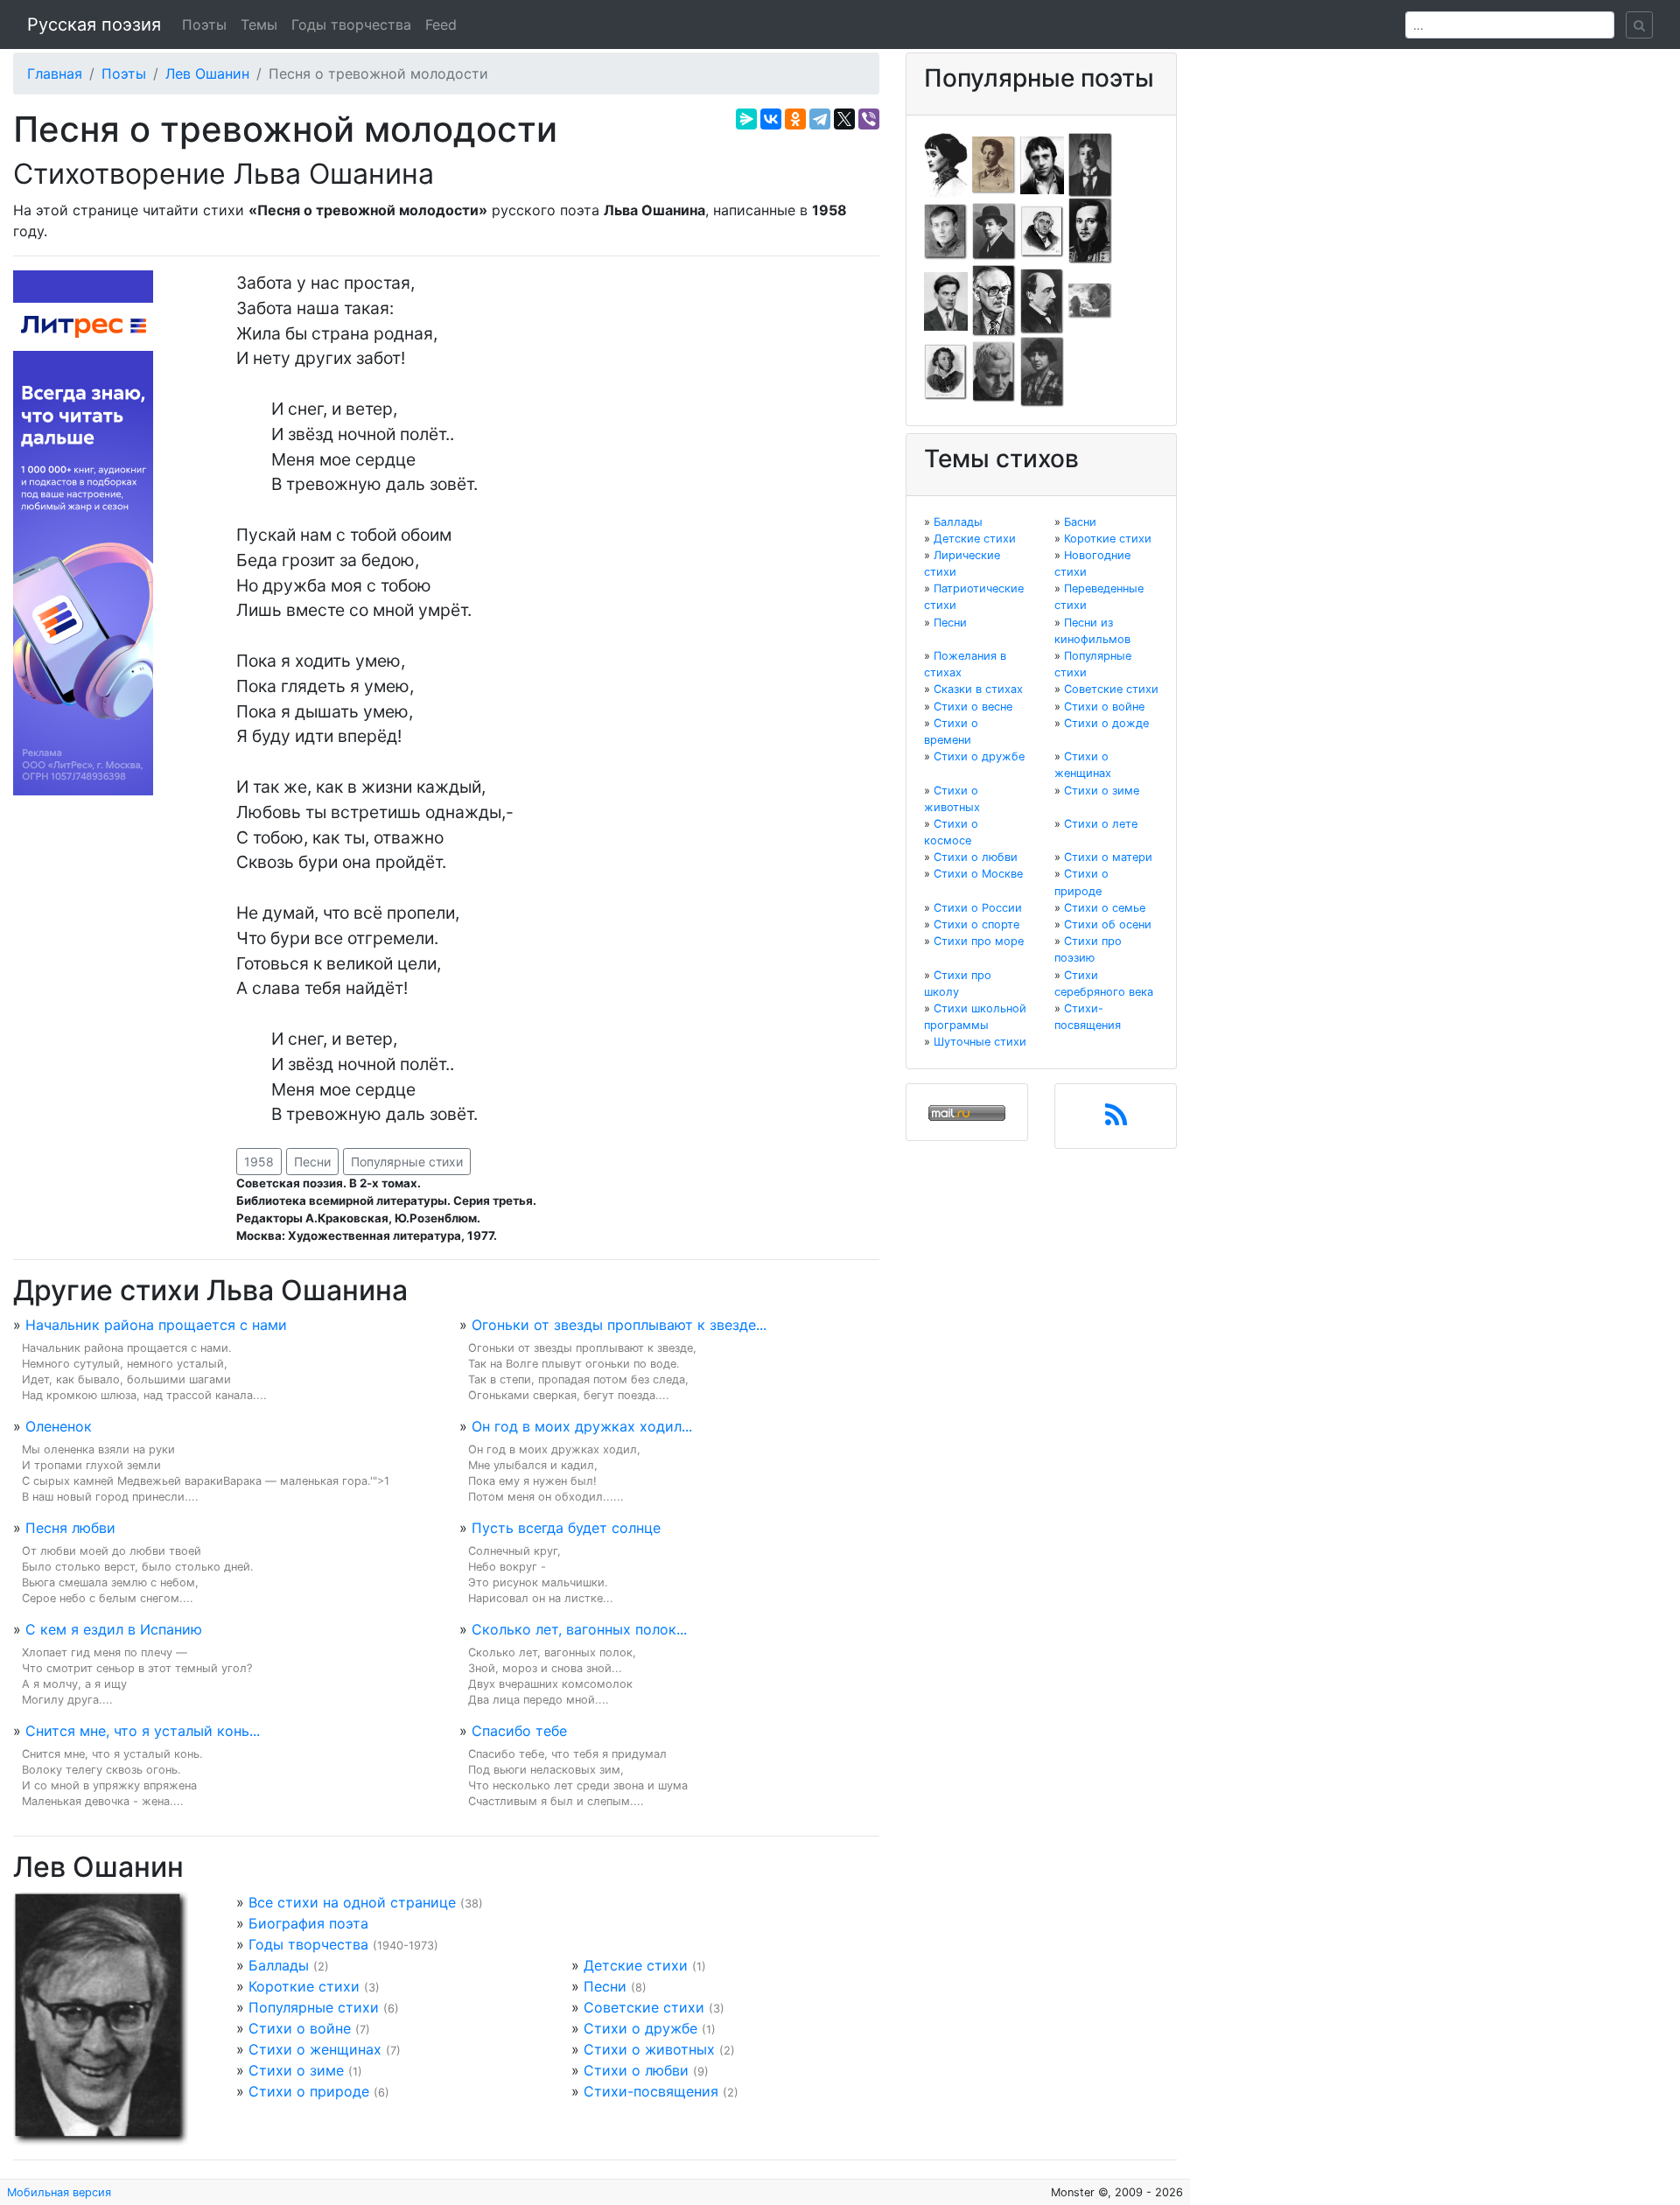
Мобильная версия (59, 2192)
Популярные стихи (407, 1162)
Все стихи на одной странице (352, 1902)
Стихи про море (979, 941)
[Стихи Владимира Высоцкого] (1042, 164)
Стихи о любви (636, 2070)
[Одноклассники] (795, 119)
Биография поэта (308, 1923)
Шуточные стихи (980, 1042)
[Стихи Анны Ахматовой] (946, 164)
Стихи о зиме (296, 2070)
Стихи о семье (1105, 908)
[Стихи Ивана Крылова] (1042, 230)
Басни (1080, 522)
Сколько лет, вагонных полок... (579, 1629)
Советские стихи (644, 2007)
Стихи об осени (1108, 924)
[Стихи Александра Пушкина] (946, 371)
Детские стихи (636, 1965)
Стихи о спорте (976, 924)
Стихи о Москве (978, 874)
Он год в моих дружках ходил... (582, 1426)
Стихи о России (978, 908)
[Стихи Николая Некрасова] (1042, 300)
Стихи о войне (300, 2028)
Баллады (279, 1965)
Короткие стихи (304, 1986)
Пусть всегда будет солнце (566, 1528)
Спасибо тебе (519, 1731)
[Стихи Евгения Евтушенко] (946, 230)
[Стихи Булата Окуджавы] (1090, 300)
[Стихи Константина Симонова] (994, 371)
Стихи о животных (649, 2049)
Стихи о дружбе (640, 2028)
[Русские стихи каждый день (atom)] (1116, 1120)
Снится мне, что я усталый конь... (143, 1731)
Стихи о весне (973, 707)
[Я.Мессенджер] (746, 119)
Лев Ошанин (207, 73)
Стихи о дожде (1106, 723)
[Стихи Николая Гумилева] (1090, 164)
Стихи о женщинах (315, 2049)
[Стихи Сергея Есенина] (994, 230)
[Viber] (869, 119)
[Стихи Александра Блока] (994, 164)
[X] (844, 119)
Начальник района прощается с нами (156, 1325)
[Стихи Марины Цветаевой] (1042, 371)
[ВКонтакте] (771, 119)
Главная (55, 73)
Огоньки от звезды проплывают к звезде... (619, 1325)
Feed (441, 24)
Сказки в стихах (978, 689)
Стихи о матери (1108, 857)
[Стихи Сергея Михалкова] (994, 300)
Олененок (59, 1426)
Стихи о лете (1101, 824)
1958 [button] (259, 1162)
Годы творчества (351, 24)
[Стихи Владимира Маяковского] (946, 300)
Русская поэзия (94, 24)
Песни (312, 1162)
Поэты (204, 24)
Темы (259, 24)
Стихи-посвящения (651, 2091)
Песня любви (70, 1528)
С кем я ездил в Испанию (114, 1629)
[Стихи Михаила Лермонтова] (1090, 230)
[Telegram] (820, 119)
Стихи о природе (309, 2091)
